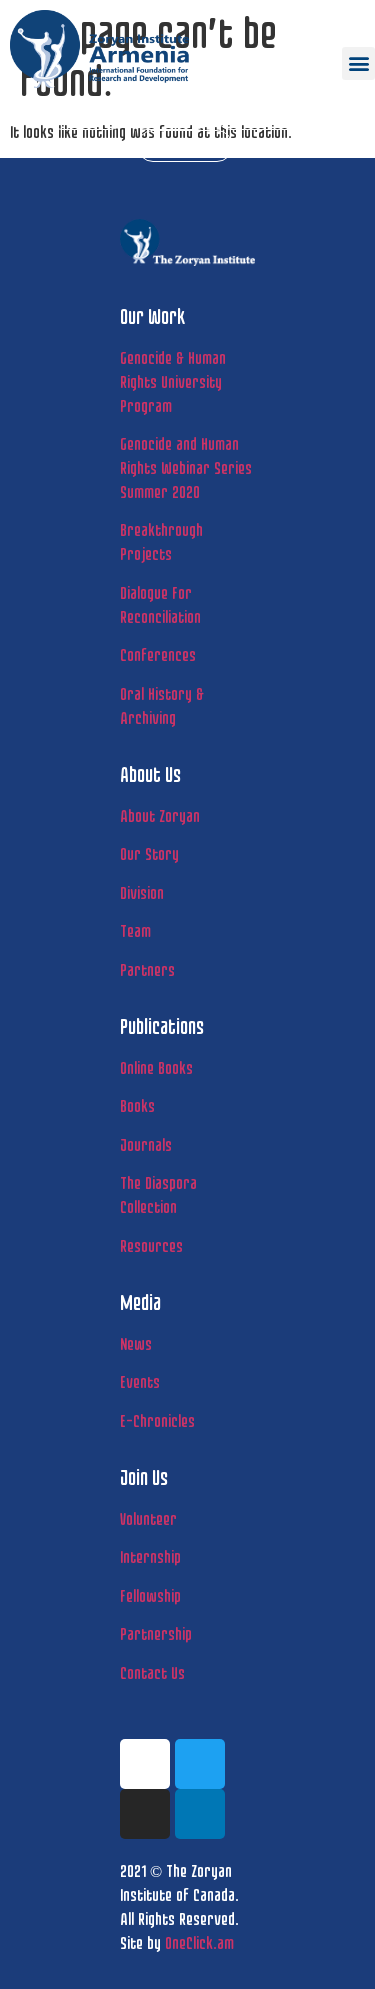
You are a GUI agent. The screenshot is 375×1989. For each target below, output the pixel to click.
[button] (358, 63)
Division (142, 892)
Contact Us (152, 1672)
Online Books (156, 1067)
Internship (150, 1556)
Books (137, 1105)
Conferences (158, 654)
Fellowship (150, 1595)
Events (140, 1381)
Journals (146, 1144)
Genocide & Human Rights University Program (173, 381)
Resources (151, 1245)
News (136, 1343)
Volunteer (148, 1518)
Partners (147, 969)
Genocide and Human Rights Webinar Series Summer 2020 (186, 467)
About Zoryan (160, 815)
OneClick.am (199, 1942)
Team (135, 930)
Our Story (149, 853)
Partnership (156, 1633)
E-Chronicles (157, 1420)
